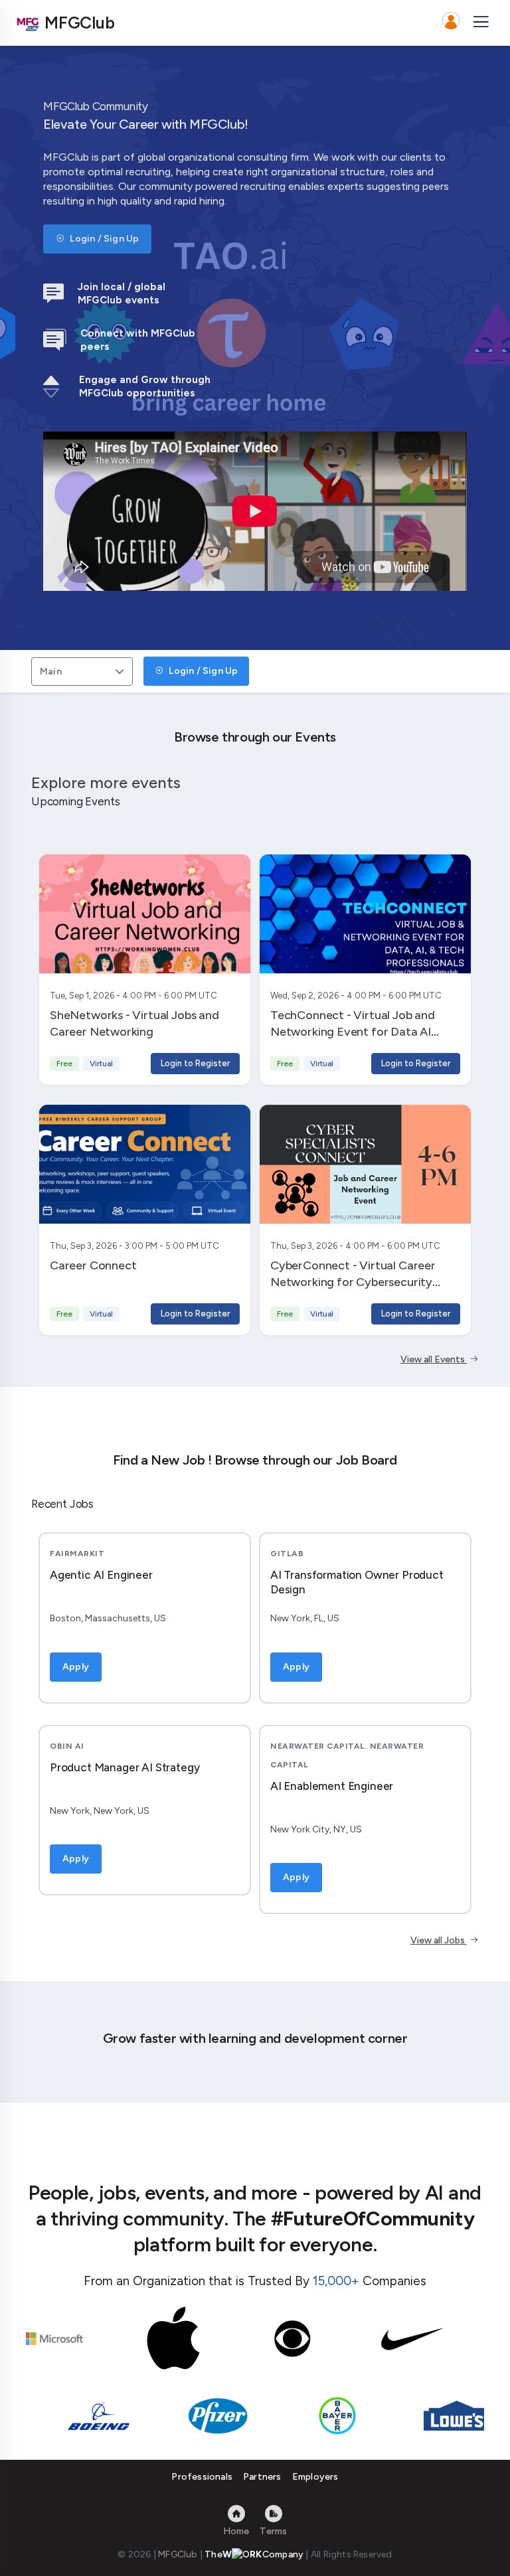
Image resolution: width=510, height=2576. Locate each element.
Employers (315, 2477)
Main (51, 672)
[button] (451, 23)
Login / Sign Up (103, 239)
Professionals (202, 2477)
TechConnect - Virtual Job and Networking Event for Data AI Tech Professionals (353, 1031)
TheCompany (254, 2554)
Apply (76, 1667)
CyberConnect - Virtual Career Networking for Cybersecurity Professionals (353, 1282)
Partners (262, 2477)
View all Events (434, 1359)
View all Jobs (439, 1940)
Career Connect (93, 1265)
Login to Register (195, 1063)
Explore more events (106, 782)
